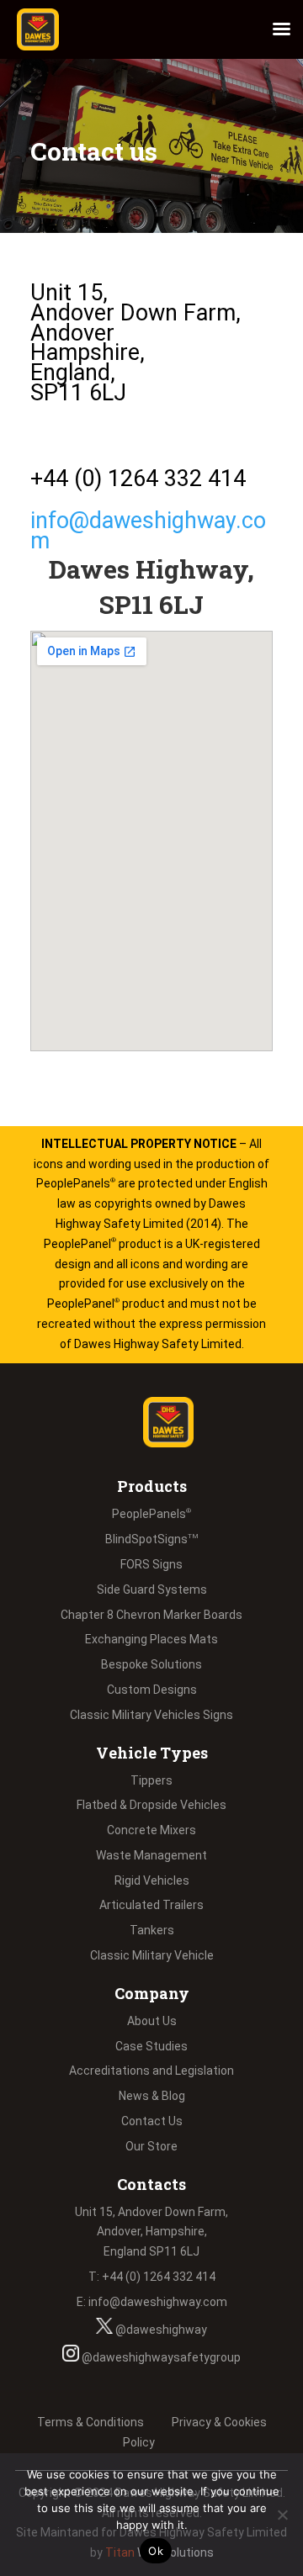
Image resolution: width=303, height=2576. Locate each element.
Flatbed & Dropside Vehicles (151, 1805)
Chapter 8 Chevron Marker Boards (151, 1615)
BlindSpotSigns (152, 1539)
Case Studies (151, 2046)
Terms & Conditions (90, 2422)
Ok (156, 2551)
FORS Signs (151, 1564)
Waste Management (151, 1855)
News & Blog (152, 2096)
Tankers (152, 1930)
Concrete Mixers (151, 1830)
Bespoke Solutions (151, 1664)
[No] (282, 2515)
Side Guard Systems (152, 1590)
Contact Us (152, 2121)
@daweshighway (160, 2330)
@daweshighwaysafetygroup (160, 2357)
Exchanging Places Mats (151, 1639)
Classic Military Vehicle (152, 1955)
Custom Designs (152, 1690)
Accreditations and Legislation (151, 2071)
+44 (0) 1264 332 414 (138, 479)
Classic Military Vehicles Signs (151, 1715)
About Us (152, 2021)
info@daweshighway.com (148, 531)
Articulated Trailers (151, 1905)
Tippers (151, 1780)
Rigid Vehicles (152, 1880)
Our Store (151, 2146)
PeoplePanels (151, 1514)
